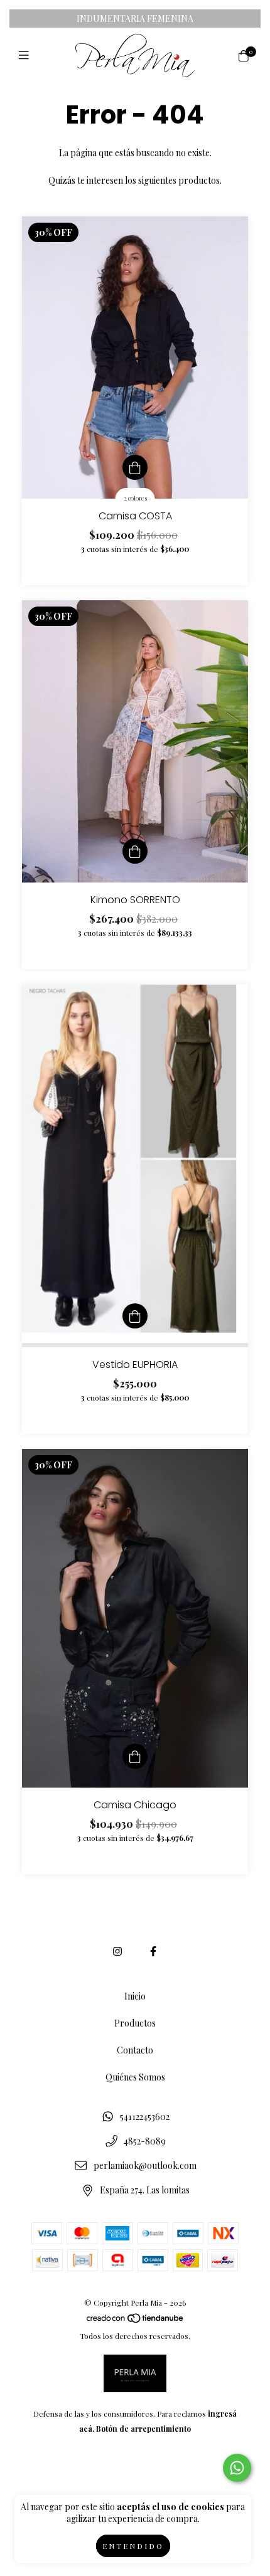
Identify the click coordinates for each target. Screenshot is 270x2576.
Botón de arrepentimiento (143, 2429)
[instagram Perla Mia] (117, 1951)
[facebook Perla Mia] (153, 1951)
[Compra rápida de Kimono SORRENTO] (135, 851)
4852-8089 (145, 2141)
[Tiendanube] (136, 2321)
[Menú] (27, 55)
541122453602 (145, 2117)
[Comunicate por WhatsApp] (237, 2468)
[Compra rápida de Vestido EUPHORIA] (135, 1316)
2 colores (135, 498)
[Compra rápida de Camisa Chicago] (135, 1756)
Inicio (135, 1996)
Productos (135, 2023)
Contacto (135, 2050)
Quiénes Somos (135, 2077)
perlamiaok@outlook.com (145, 2165)
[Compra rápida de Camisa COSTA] (135, 467)
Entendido (133, 2546)
